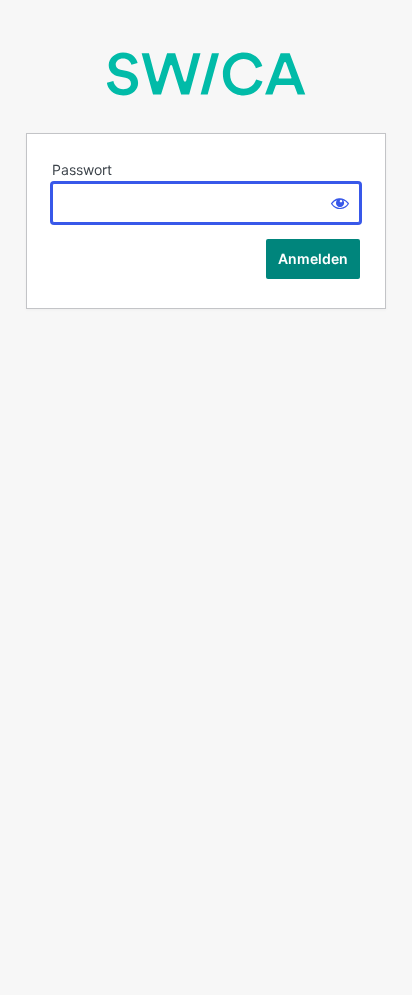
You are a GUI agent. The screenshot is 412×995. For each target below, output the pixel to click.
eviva (206, 74)
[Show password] (340, 203)
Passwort (82, 169)
